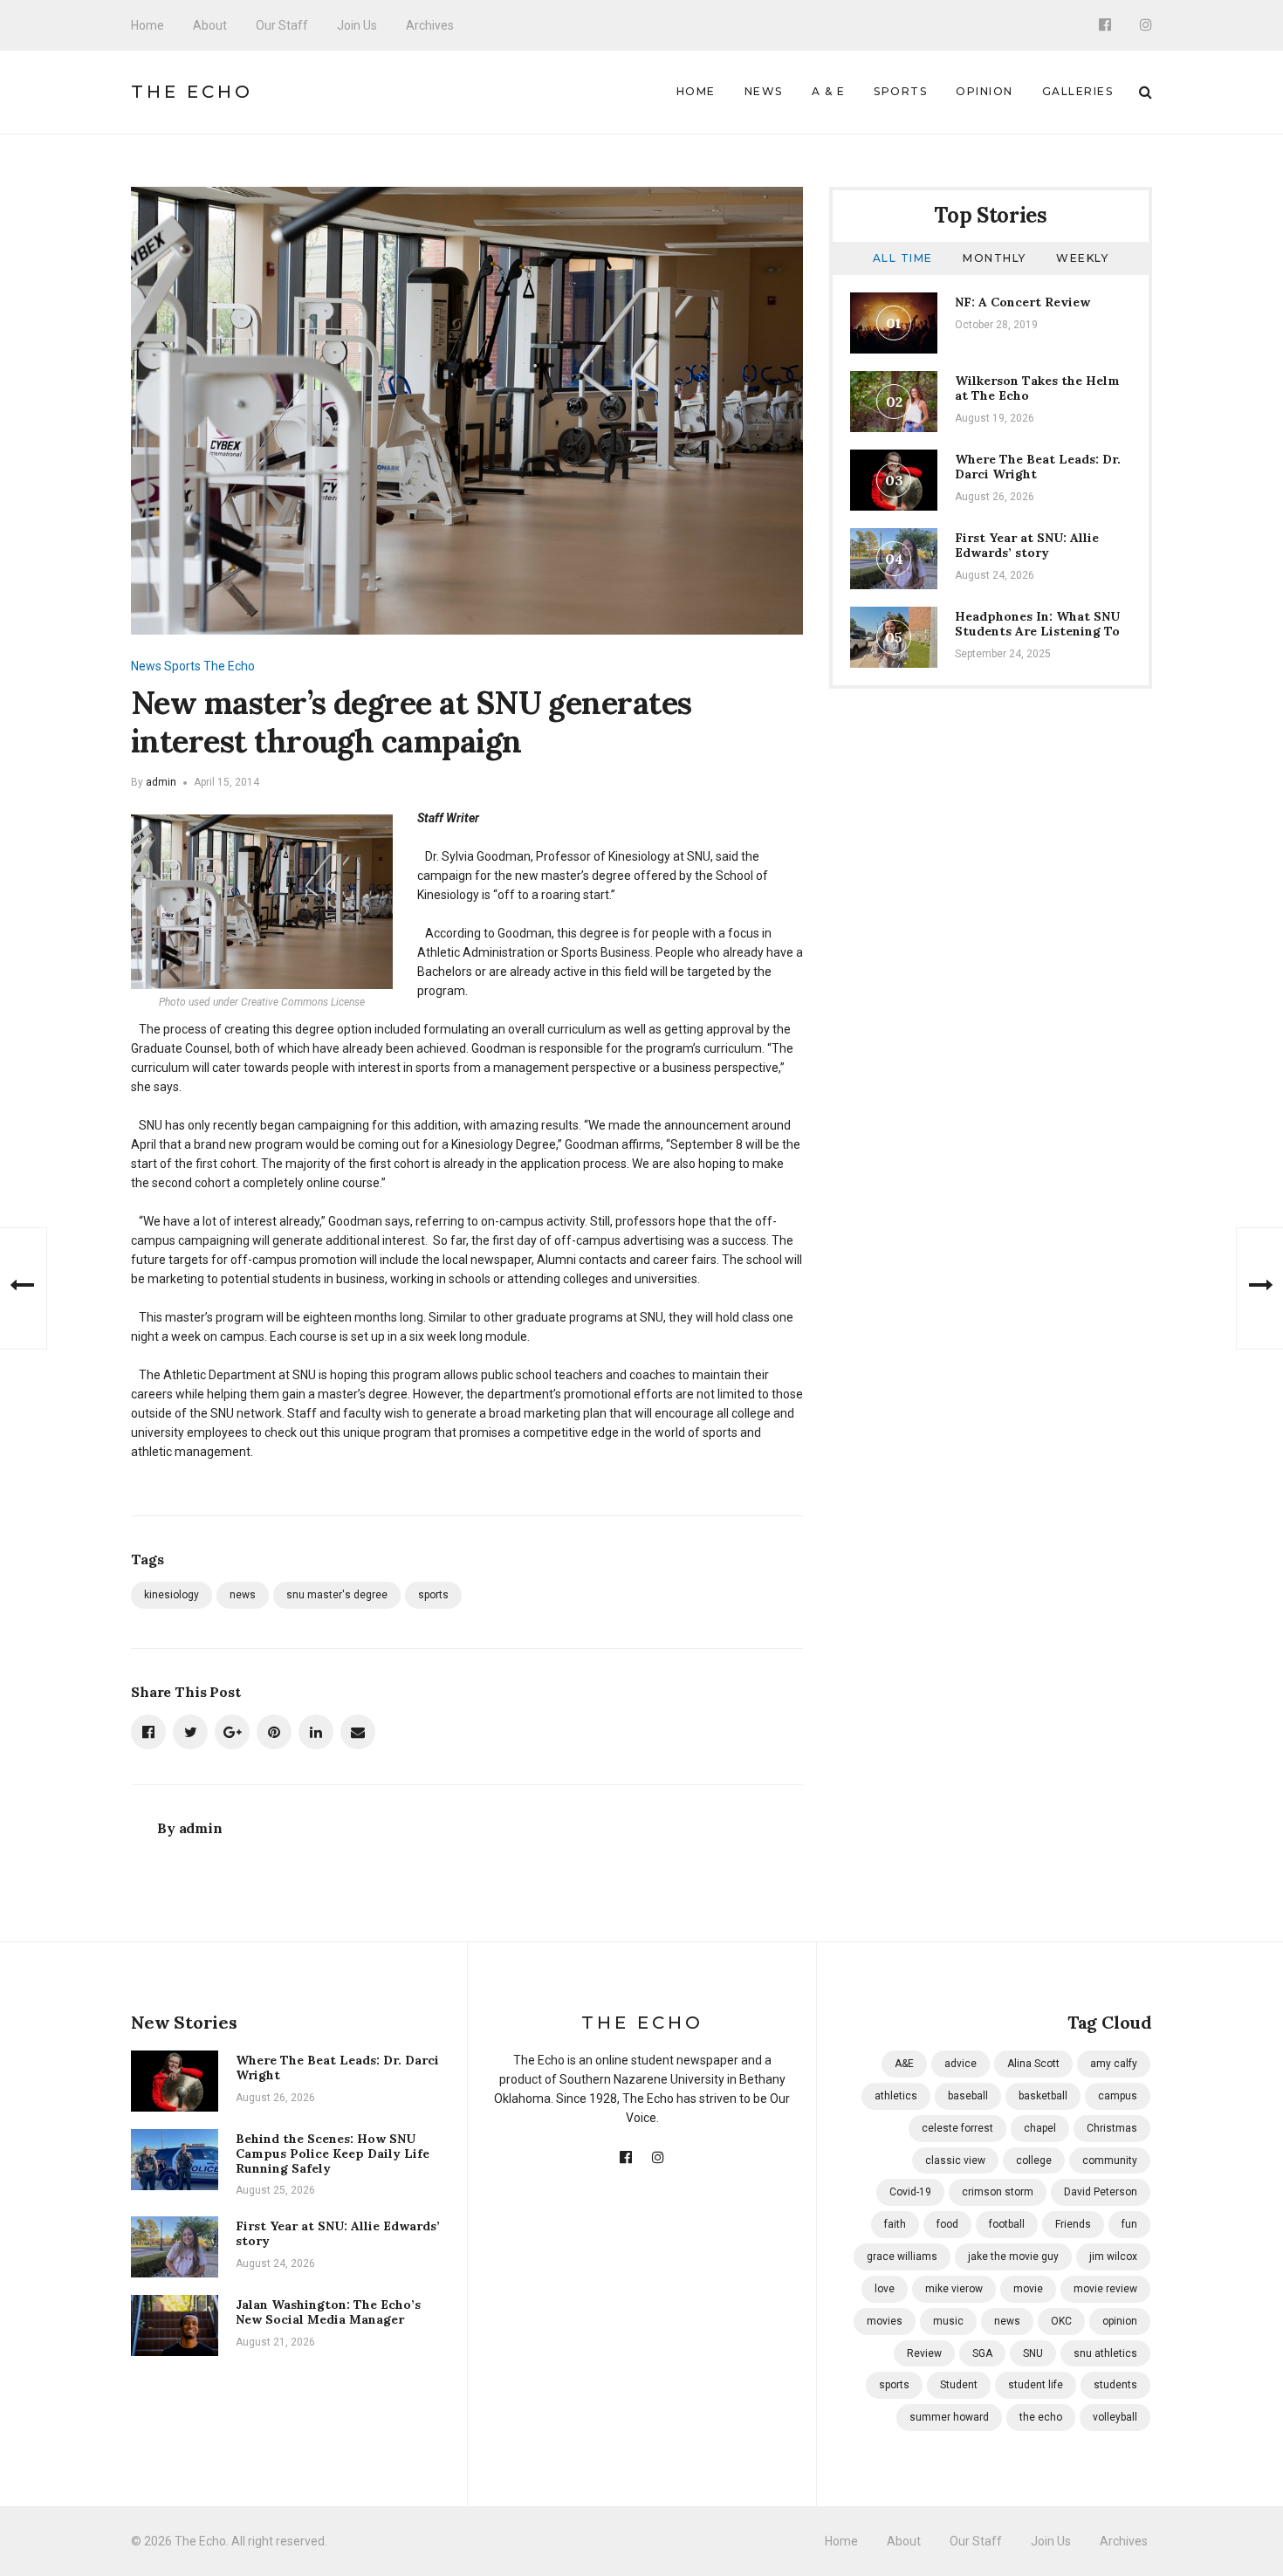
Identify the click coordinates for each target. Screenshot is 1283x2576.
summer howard (949, 2417)
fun (1129, 2224)
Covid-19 (910, 2192)
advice (961, 2064)
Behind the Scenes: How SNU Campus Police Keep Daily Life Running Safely (333, 2154)
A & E (829, 91)
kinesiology (172, 1595)
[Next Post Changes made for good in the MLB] (1259, 1288)
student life (1036, 2385)
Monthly (995, 258)
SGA (982, 2353)
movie (1028, 2289)
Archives (430, 25)
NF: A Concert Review (1022, 302)
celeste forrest (957, 2128)
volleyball (1115, 2417)
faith (895, 2224)
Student (959, 2385)
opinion (1120, 2321)
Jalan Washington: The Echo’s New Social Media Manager (328, 2312)
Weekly (1082, 258)
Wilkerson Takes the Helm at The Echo (1037, 388)
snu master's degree (337, 1595)
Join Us (357, 25)
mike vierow (954, 2289)
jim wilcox (1113, 2257)
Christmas (1112, 2128)
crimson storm (998, 2192)
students (1115, 2385)
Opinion (985, 91)
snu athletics (1105, 2353)
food (947, 2224)
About (210, 25)
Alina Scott (1033, 2064)
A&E (904, 2064)
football (1007, 2224)
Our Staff (282, 25)
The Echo (192, 92)
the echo (1041, 2417)
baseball (968, 2096)
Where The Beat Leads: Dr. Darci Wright (1038, 467)
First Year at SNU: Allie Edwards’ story (1027, 545)
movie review (1105, 2289)
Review (924, 2353)
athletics (896, 2096)
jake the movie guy (1013, 2257)
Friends (1073, 2224)
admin (161, 782)
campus (1118, 2096)
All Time (903, 258)
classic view (955, 2160)
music (948, 2321)
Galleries (1078, 91)
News (764, 91)
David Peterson (1101, 2192)
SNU (1033, 2353)
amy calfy (1114, 2064)
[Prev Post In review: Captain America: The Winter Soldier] (24, 1288)
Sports (900, 91)
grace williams (902, 2257)
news (243, 1595)
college (1034, 2160)
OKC (1061, 2321)
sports (433, 1595)
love (885, 2289)
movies (885, 2321)
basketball (1043, 2096)
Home (148, 25)
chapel (1040, 2128)
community (1110, 2160)
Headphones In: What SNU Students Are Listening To (1037, 624)
